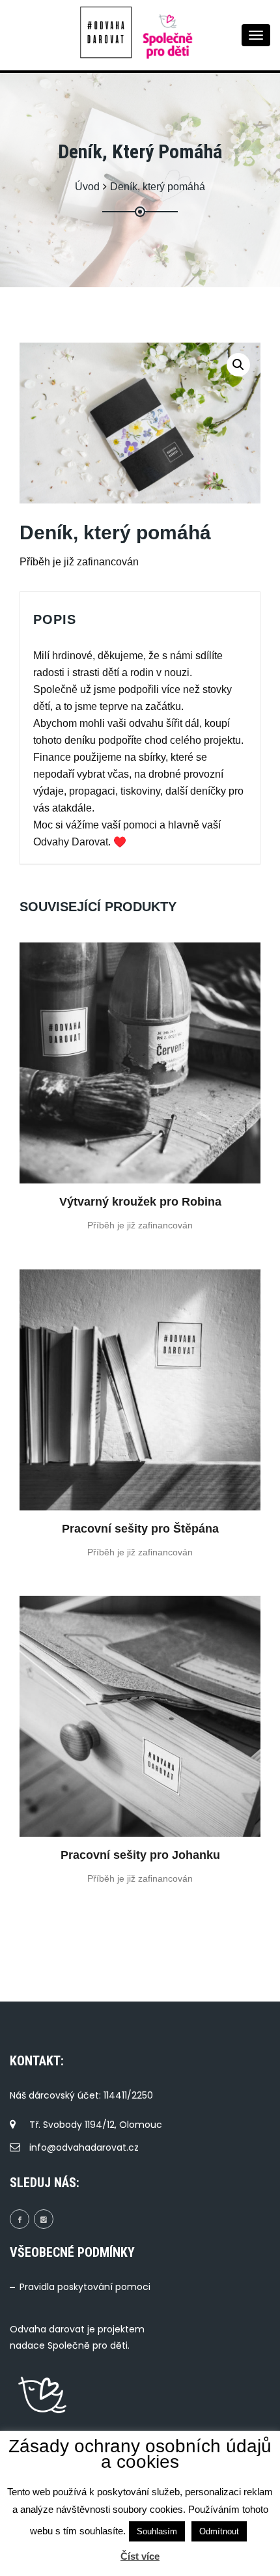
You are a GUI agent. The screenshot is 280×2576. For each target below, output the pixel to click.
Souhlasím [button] (157, 2531)
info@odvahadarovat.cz (84, 2147)
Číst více (140, 2556)
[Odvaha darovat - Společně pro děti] (109, 33)
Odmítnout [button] (219, 2531)
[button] (238, 365)
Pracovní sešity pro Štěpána (140, 1529)
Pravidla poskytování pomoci (85, 2287)
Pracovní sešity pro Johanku (140, 1855)
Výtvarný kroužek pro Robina (140, 1202)
